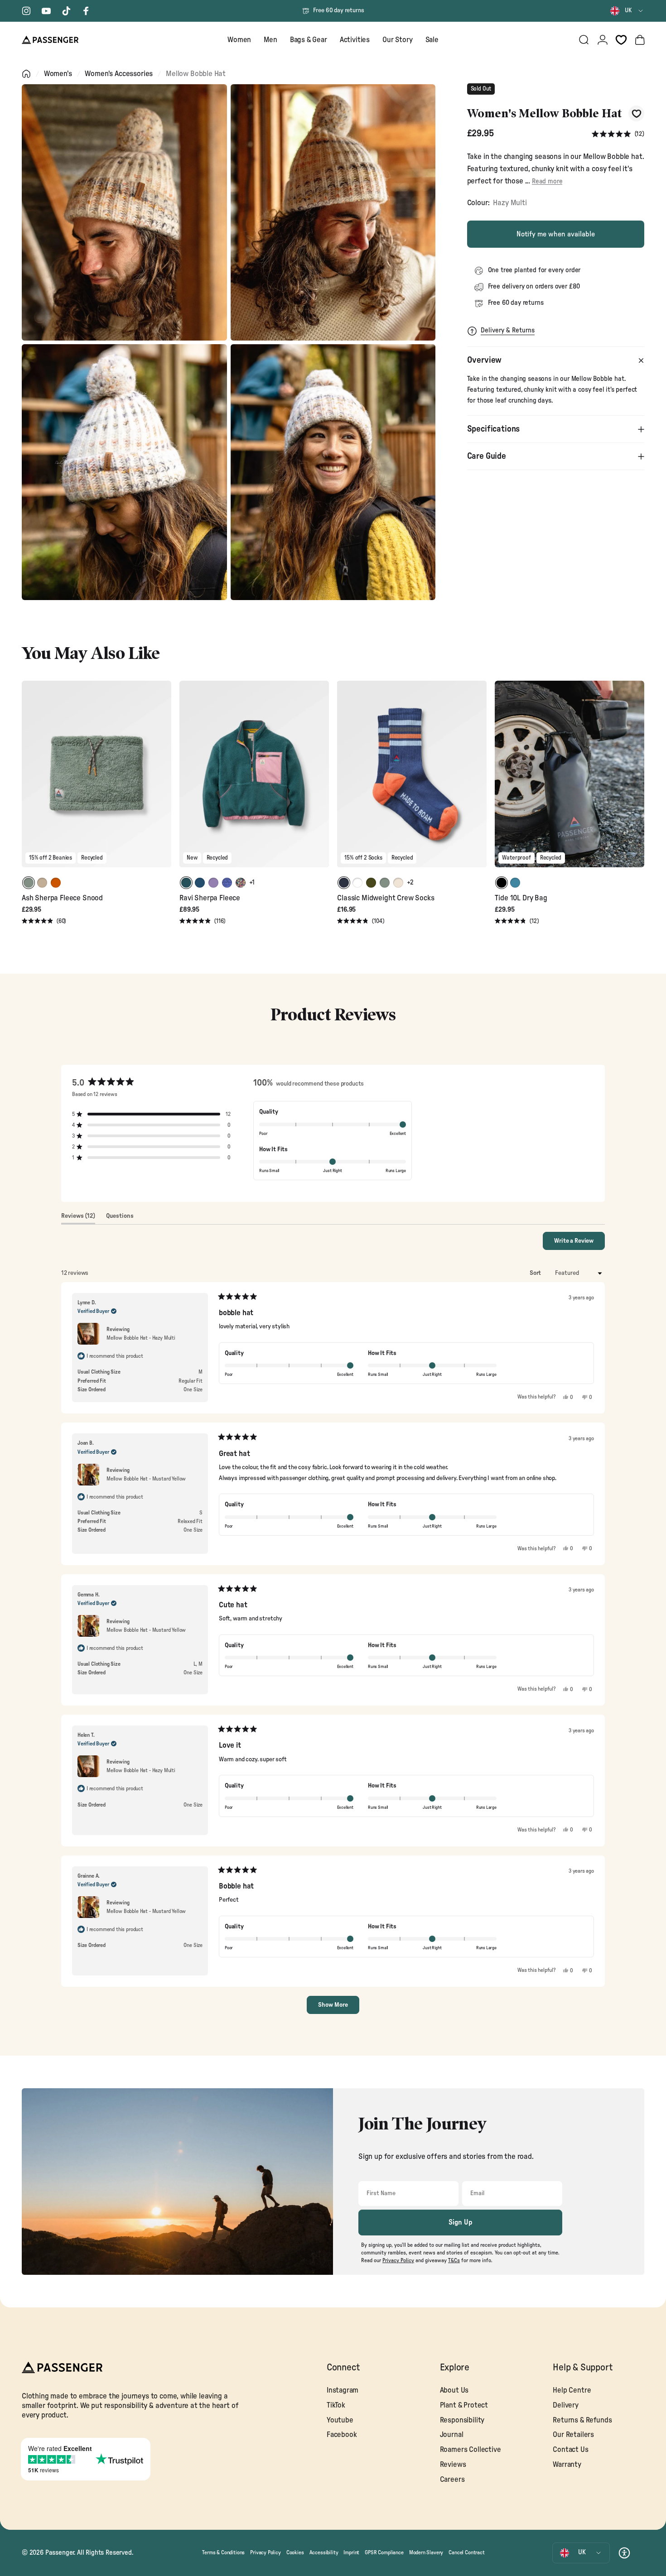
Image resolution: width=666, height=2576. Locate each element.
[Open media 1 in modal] (124, 212)
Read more (547, 181)
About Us (454, 2390)
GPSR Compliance (384, 2552)
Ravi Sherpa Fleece (210, 898)
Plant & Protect (464, 2405)
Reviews (453, 2465)
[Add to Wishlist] (636, 113)
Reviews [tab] (78, 1218)
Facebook (342, 2435)
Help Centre (572, 2390)
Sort (536, 1273)
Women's (58, 74)
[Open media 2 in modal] (333, 212)
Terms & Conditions (223, 2552)
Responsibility (462, 2420)
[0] (621, 40)
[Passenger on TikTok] (66, 11)
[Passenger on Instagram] (26, 11)
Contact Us (570, 2450)
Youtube (340, 2420)
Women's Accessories (119, 74)
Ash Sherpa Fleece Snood (62, 898)
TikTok (336, 2405)
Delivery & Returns (508, 330)
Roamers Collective (471, 2450)
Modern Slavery (426, 2552)
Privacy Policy (265, 2552)
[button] (618, 134)
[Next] (163, 780)
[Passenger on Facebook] (86, 11)
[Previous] (30, 780)
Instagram (343, 2390)
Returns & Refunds (582, 2420)
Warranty (567, 2465)
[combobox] (627, 11)
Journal (452, 2435)
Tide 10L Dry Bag (521, 898)
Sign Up (461, 2222)
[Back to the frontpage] (26, 74)
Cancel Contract (466, 2552)
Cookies (295, 2552)
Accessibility (324, 2552)
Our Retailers (573, 2435)
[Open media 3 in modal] (124, 472)
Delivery (566, 2405)
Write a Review (579, 1244)
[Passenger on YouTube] (46, 11)
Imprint (351, 2552)
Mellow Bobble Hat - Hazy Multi (141, 1338)
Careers (452, 2480)
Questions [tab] (120, 1218)
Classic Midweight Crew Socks (386, 898)
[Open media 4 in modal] (333, 472)
